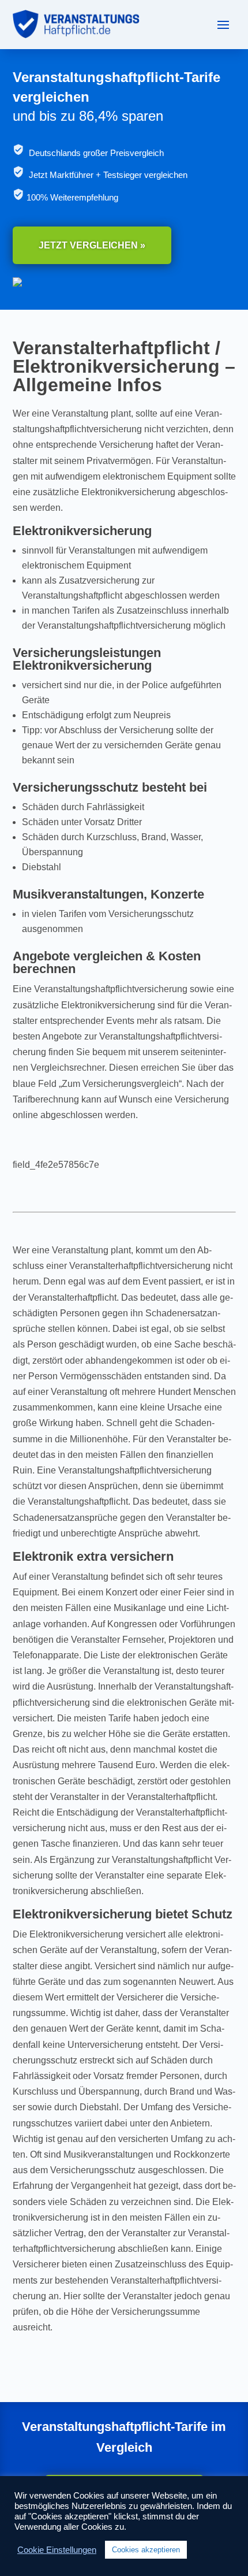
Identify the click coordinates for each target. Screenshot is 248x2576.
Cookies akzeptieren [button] (146, 2550)
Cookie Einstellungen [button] (57, 2550)
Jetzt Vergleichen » (92, 245)
